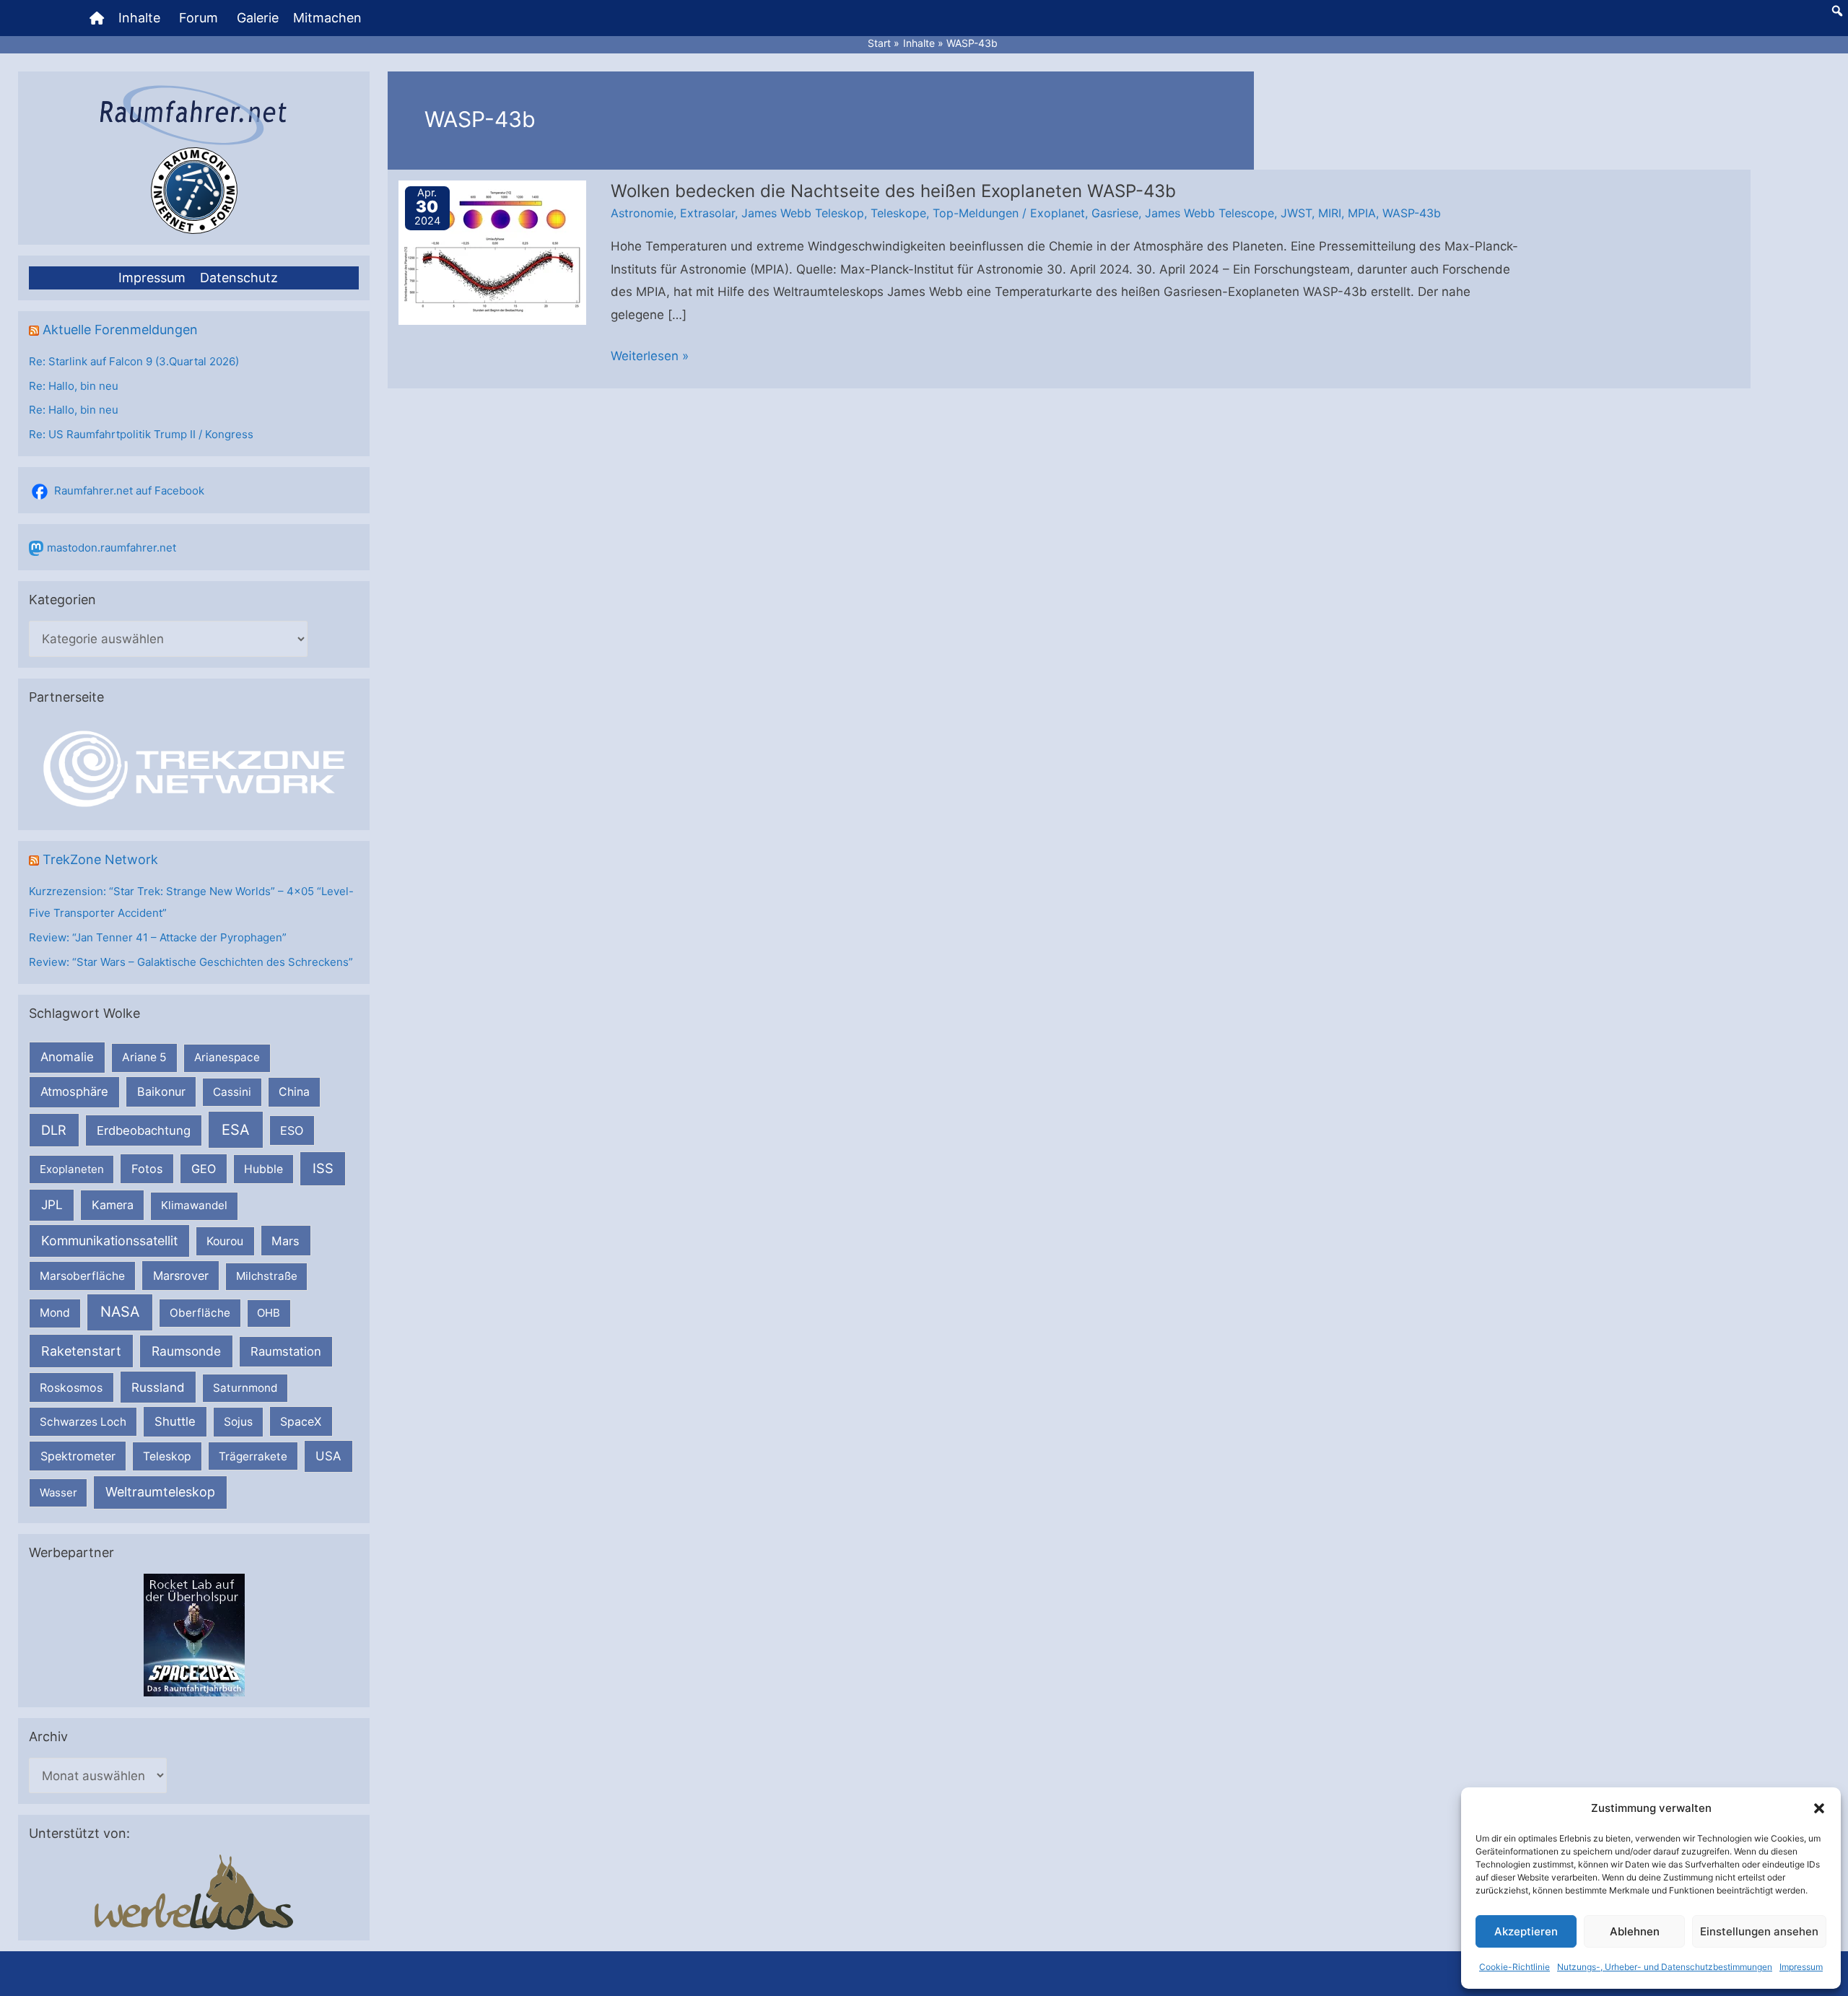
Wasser (58, 1492)
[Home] (97, 18)
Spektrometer (78, 1456)
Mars (286, 1241)
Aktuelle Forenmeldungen (120, 330)
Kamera (113, 1205)
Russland (158, 1387)
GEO (204, 1169)
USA (328, 1456)
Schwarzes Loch (83, 1422)
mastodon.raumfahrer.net (112, 548)
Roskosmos (71, 1387)
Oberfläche (200, 1313)
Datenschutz (239, 278)
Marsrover (181, 1276)
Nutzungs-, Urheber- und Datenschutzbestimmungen (1665, 1967)
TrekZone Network (100, 859)
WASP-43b (1412, 213)
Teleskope (898, 213)
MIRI (1330, 213)
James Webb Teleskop (803, 213)
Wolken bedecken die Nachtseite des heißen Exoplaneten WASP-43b (893, 191)
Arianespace (227, 1057)
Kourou (225, 1241)
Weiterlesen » (650, 358)
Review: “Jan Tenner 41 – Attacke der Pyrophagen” (158, 937)
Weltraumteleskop (160, 1492)
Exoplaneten (72, 1169)
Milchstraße (267, 1276)
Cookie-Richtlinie (1514, 1967)
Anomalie (67, 1057)
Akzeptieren (1526, 1931)
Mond (55, 1313)
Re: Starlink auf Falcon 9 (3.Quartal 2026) (134, 361)
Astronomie (642, 213)
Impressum (1801, 1967)
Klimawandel (194, 1205)
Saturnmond (245, 1388)
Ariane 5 (144, 1057)
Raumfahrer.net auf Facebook (129, 491)
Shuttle (175, 1421)
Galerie (258, 18)
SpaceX (301, 1421)
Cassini (232, 1092)
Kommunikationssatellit (109, 1241)
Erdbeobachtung (144, 1130)
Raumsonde (186, 1351)
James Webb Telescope (1210, 213)
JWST (1296, 213)
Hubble (263, 1169)
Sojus (238, 1422)
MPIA (1362, 213)
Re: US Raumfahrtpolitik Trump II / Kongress (141, 434)
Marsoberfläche (82, 1276)
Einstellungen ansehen (1759, 1931)
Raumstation (286, 1351)
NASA (120, 1312)
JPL (52, 1204)
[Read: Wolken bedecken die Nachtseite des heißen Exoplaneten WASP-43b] (492, 251)
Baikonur (161, 1091)
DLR (54, 1130)
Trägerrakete (253, 1456)
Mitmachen (327, 18)
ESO (292, 1130)
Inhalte (139, 18)
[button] (1819, 1808)
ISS (323, 1168)
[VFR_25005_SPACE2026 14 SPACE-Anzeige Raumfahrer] (194, 1634)
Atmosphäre (74, 1091)
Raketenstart (81, 1351)
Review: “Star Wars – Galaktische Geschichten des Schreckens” (191, 962)
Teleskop (167, 1456)
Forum (199, 18)
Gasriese (1115, 213)
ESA (236, 1130)
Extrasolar (707, 213)
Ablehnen (1635, 1931)
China (294, 1092)
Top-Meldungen (976, 213)
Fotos (147, 1169)
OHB (269, 1313)
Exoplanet (1058, 213)
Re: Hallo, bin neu (74, 386)
